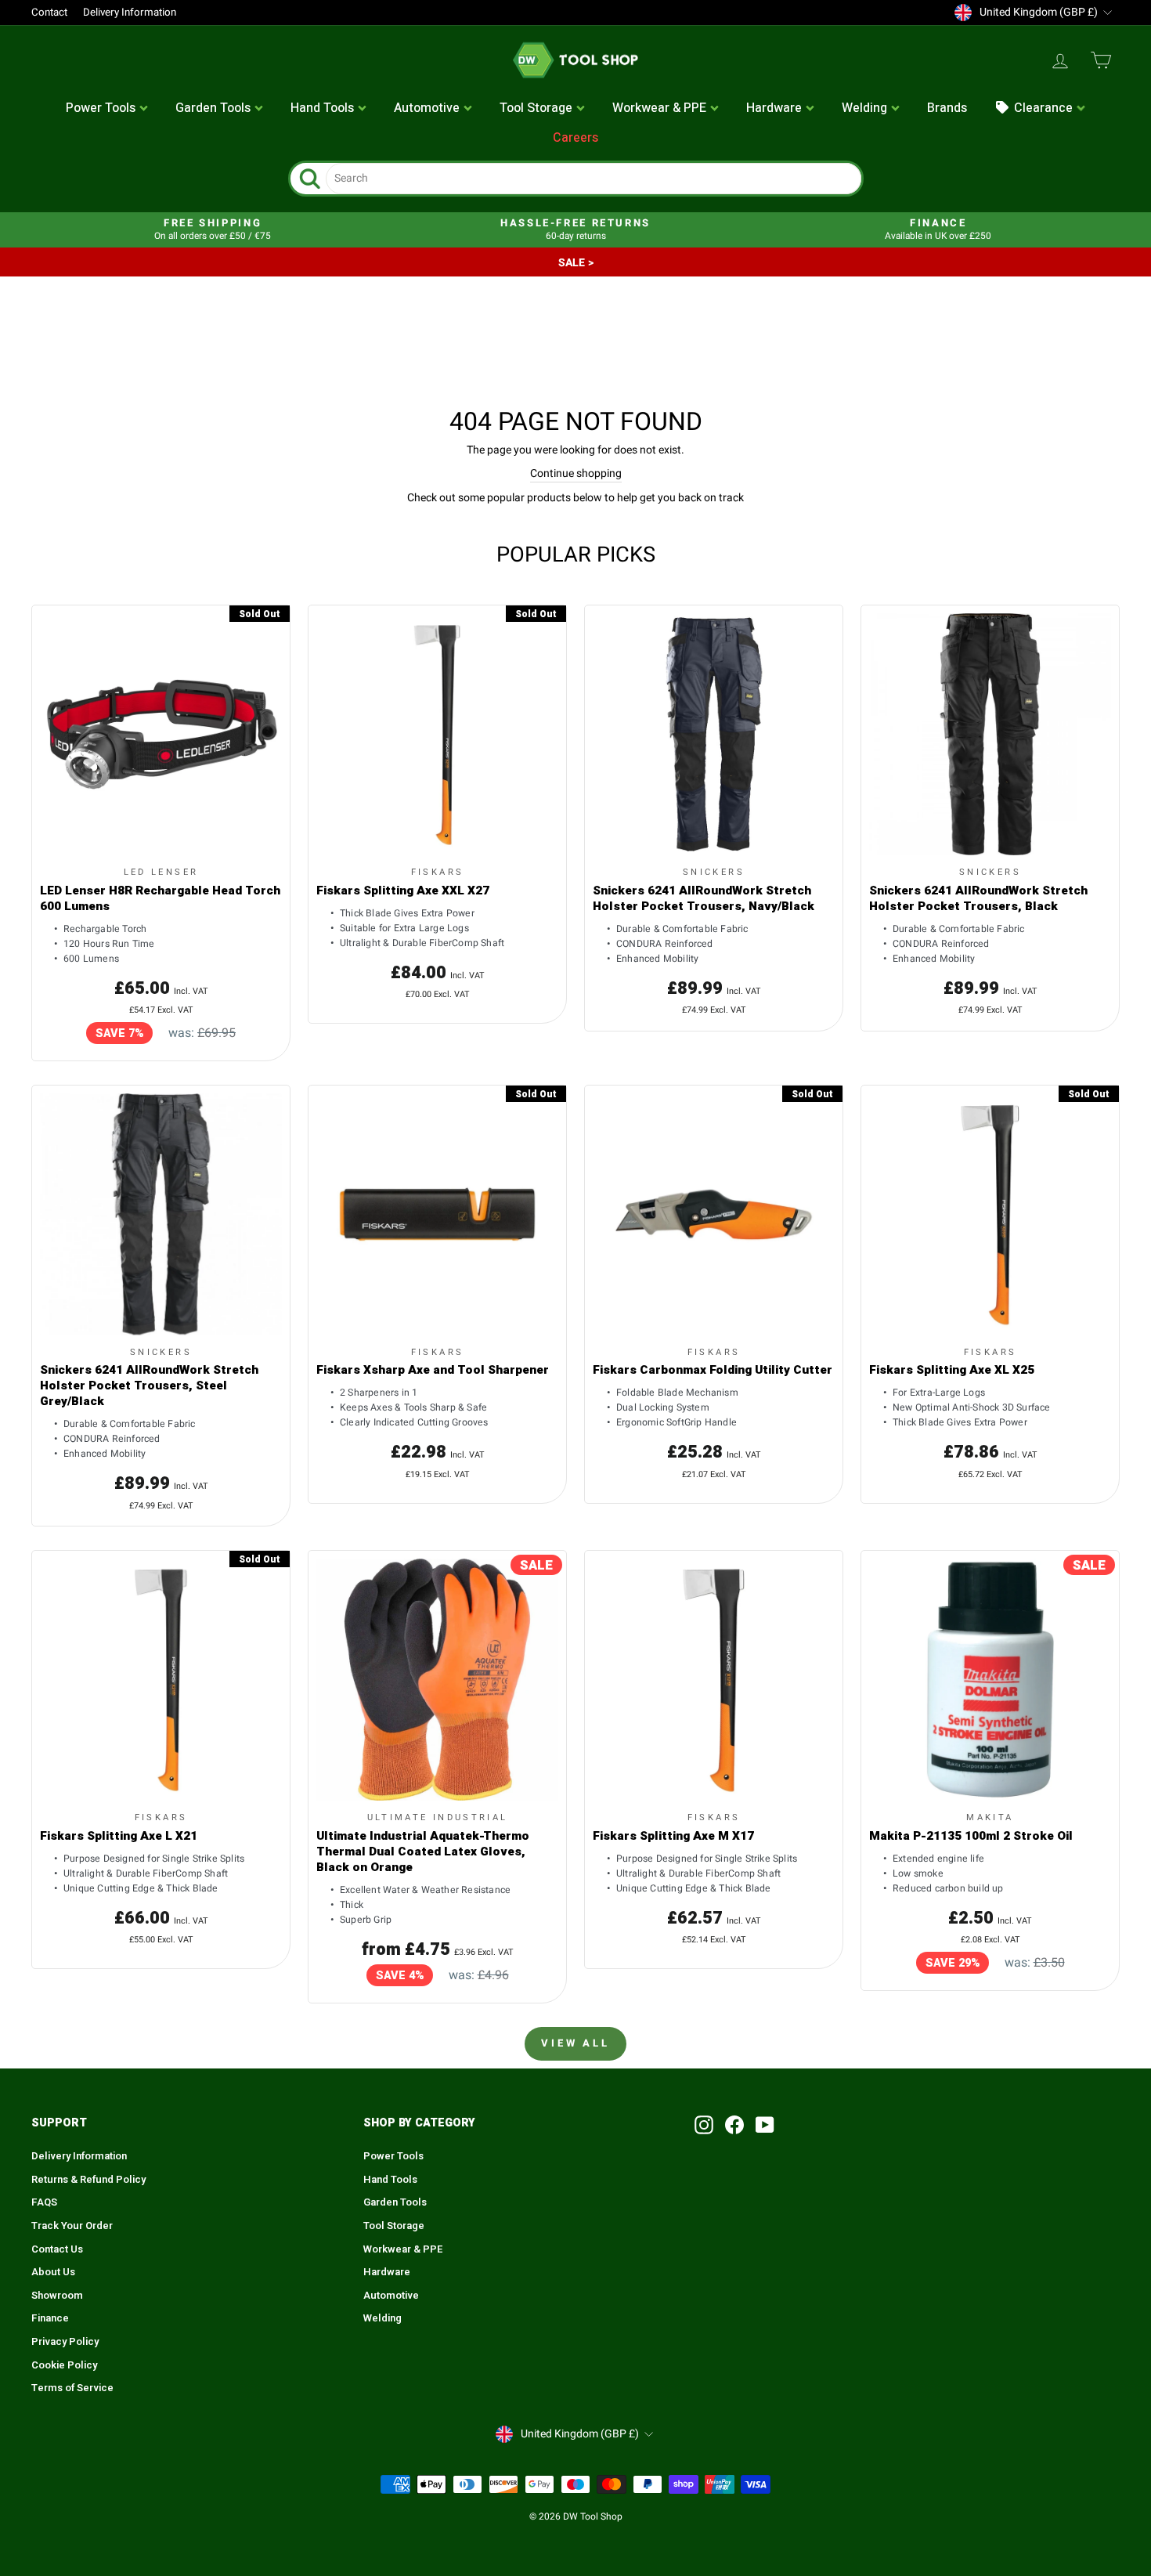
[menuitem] (107, 109)
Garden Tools (395, 2202)
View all (575, 2043)
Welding (382, 2318)
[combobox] (594, 179)
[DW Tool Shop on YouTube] (765, 2125)
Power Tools (393, 2156)
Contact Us (57, 2249)
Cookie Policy (64, 2365)
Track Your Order (72, 2226)
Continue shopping (576, 474)
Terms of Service (72, 2388)
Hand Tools (390, 2180)
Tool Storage (394, 2226)
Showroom (57, 2296)
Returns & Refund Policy (88, 2180)
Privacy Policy (65, 2342)
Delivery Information (130, 13)
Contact (49, 13)
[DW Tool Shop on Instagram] (704, 2125)
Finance (50, 2318)
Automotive (391, 2296)
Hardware (387, 2272)
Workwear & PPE (403, 2249)
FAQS (44, 2202)
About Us (53, 2272)
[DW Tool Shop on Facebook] (734, 2125)
